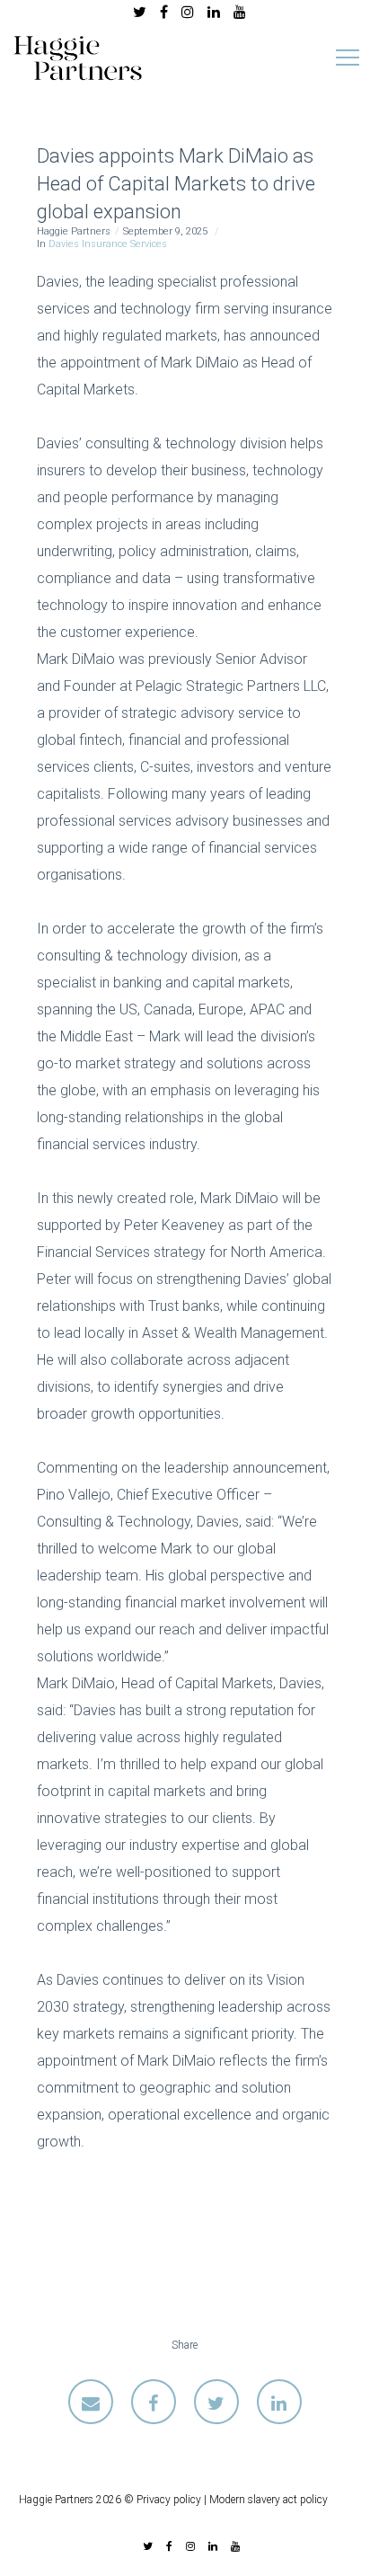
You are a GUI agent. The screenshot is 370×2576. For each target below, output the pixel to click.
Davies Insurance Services (108, 244)
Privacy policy (169, 2500)
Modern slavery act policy (269, 2500)
